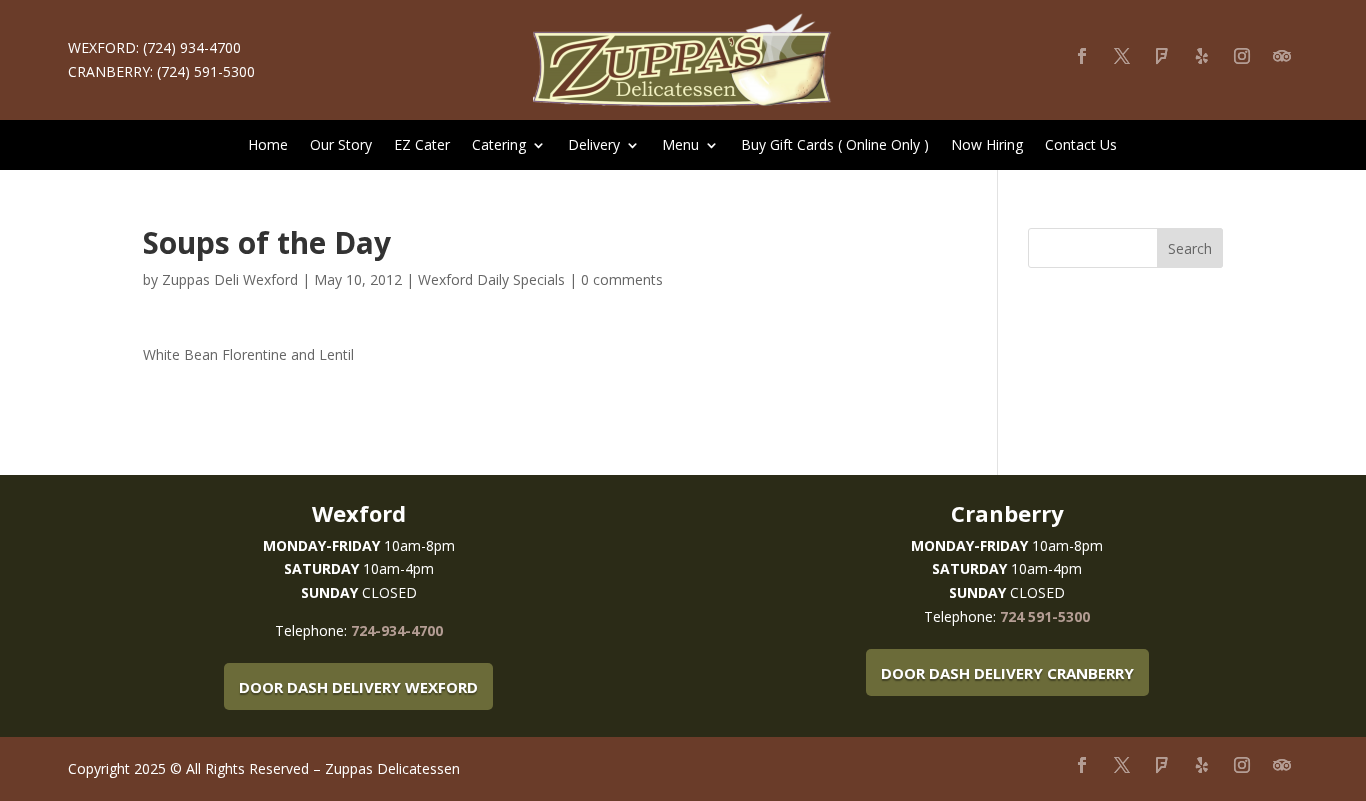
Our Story (341, 146)
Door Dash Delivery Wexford (358, 687)
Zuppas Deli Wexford (230, 279)
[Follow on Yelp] (1202, 56)
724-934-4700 (397, 630)
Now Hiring (987, 146)
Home (268, 146)
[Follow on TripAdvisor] (1282, 56)
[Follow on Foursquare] (1162, 56)
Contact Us (1081, 146)
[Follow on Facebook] (1082, 56)
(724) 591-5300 (206, 71)
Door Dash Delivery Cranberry (1007, 673)
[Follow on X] (1122, 56)
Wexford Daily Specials (491, 279)
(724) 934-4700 (192, 47)
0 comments (622, 279)
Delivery (594, 146)
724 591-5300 (1045, 616)
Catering (499, 146)
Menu (680, 146)
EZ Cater (422, 146)
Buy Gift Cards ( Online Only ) (835, 146)
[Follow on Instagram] (1242, 56)
